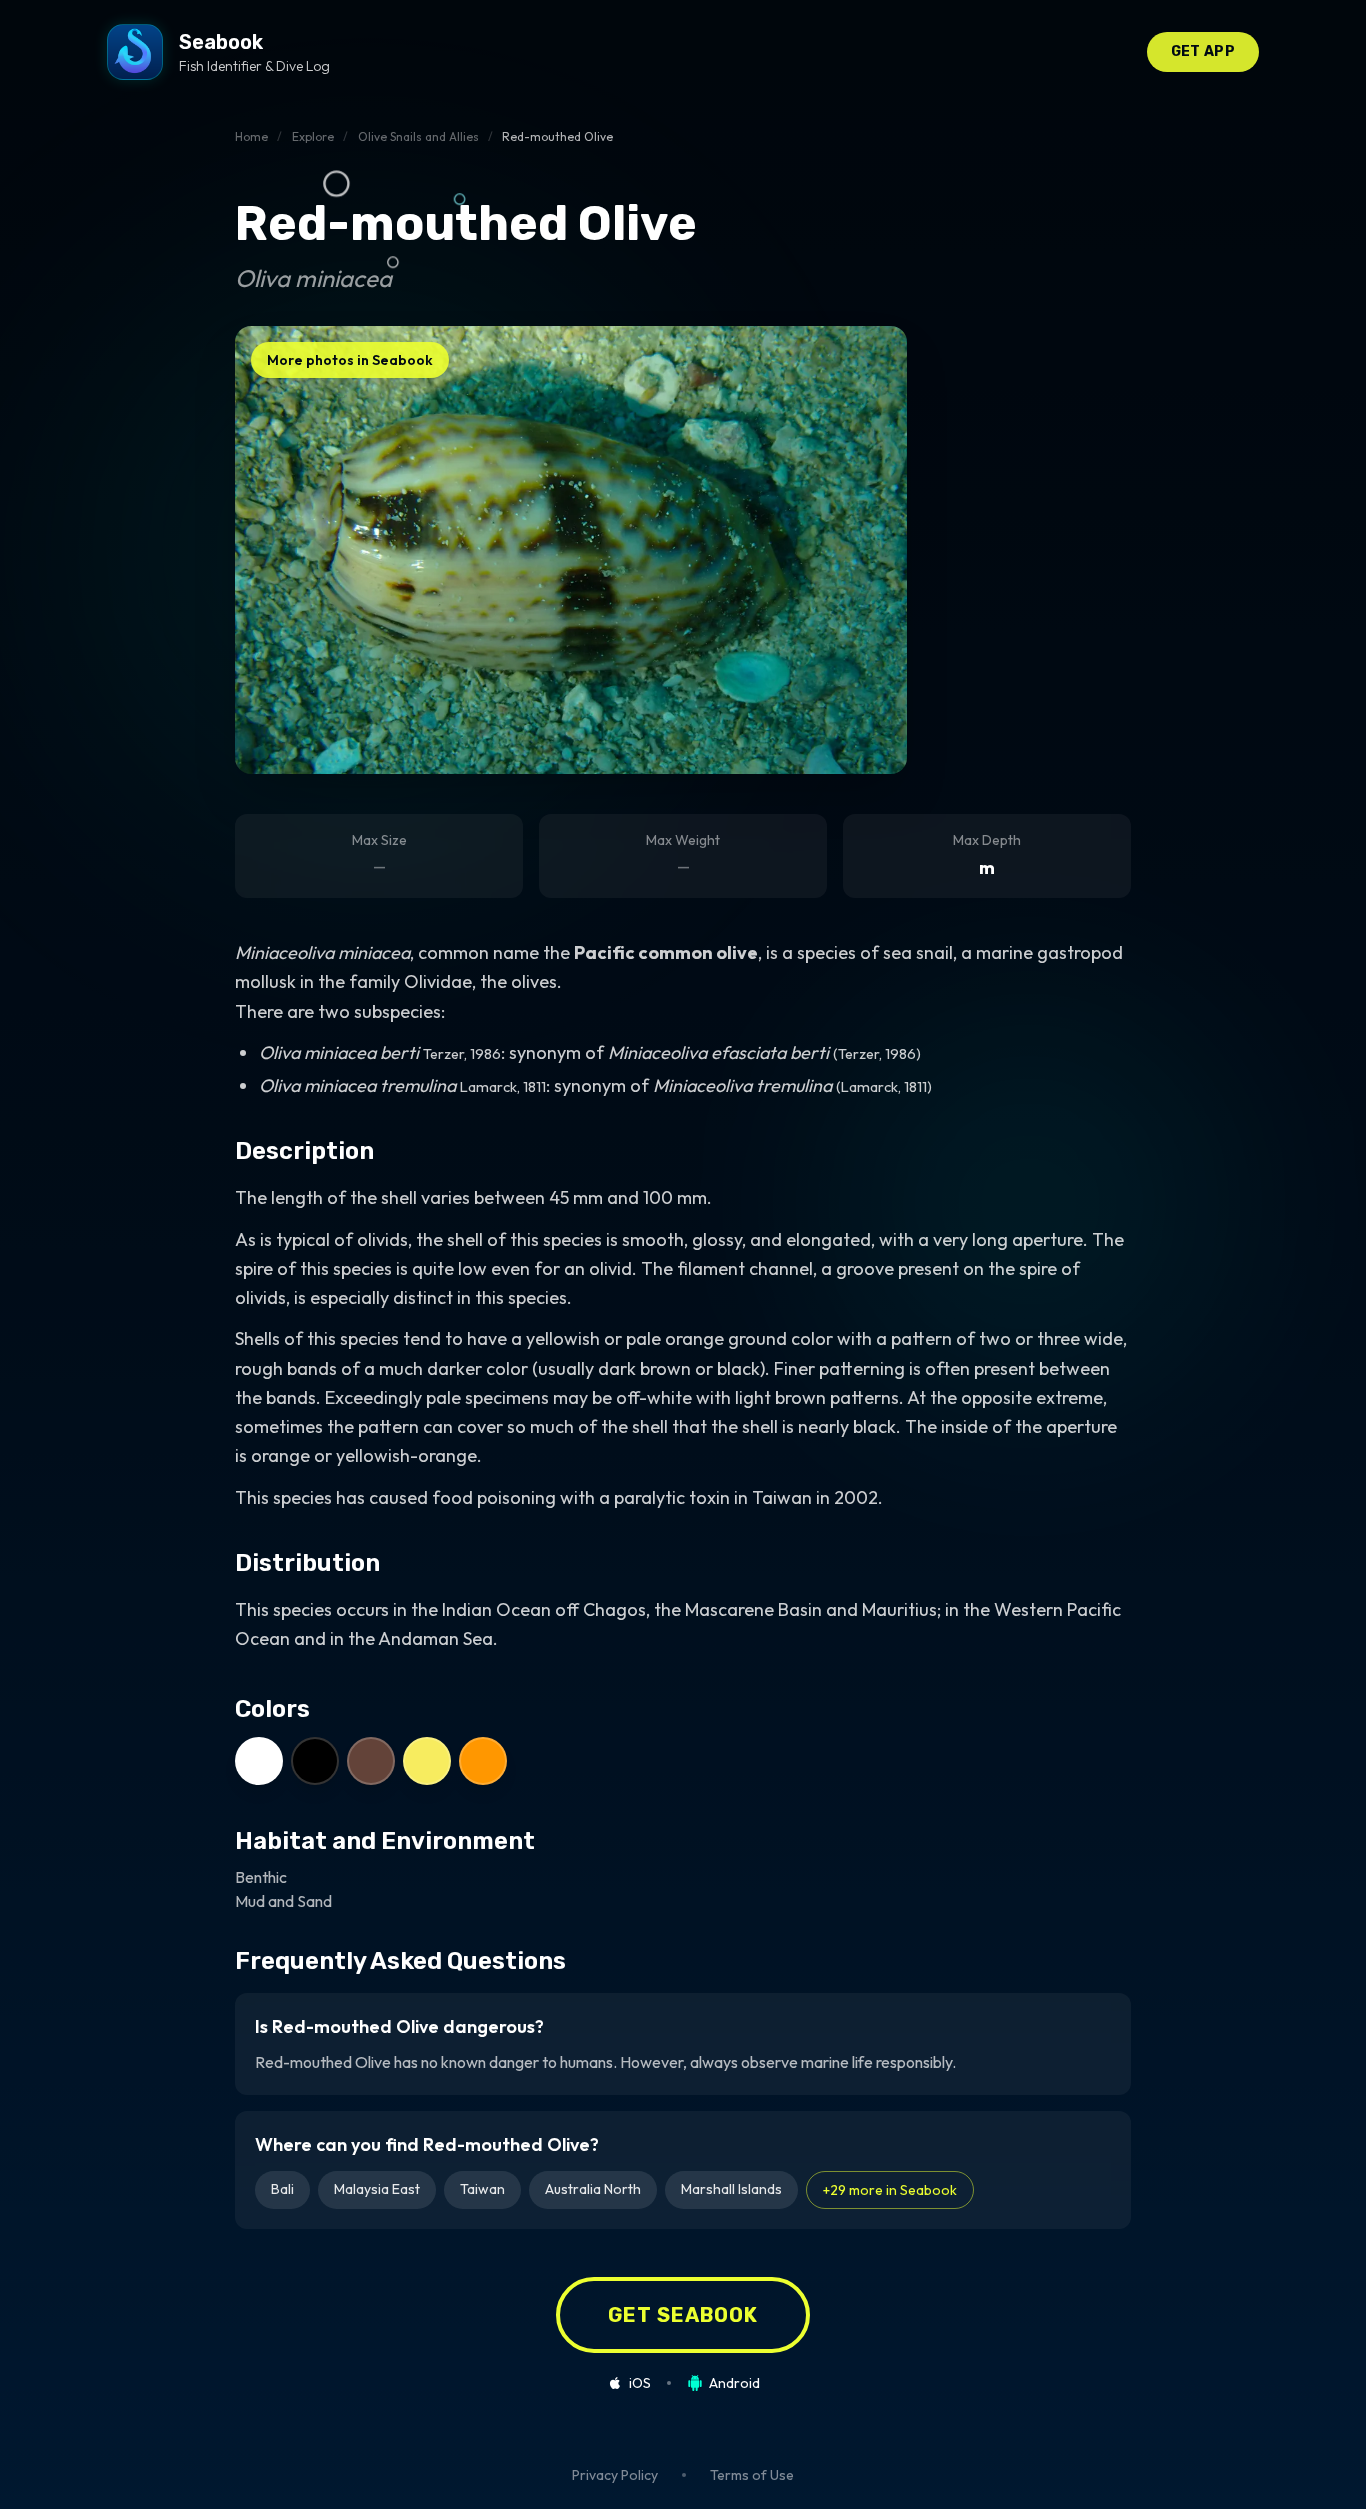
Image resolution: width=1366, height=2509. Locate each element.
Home (251, 136)
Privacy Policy (615, 2475)
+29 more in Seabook (890, 2190)
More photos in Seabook (350, 360)
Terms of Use (752, 2475)
